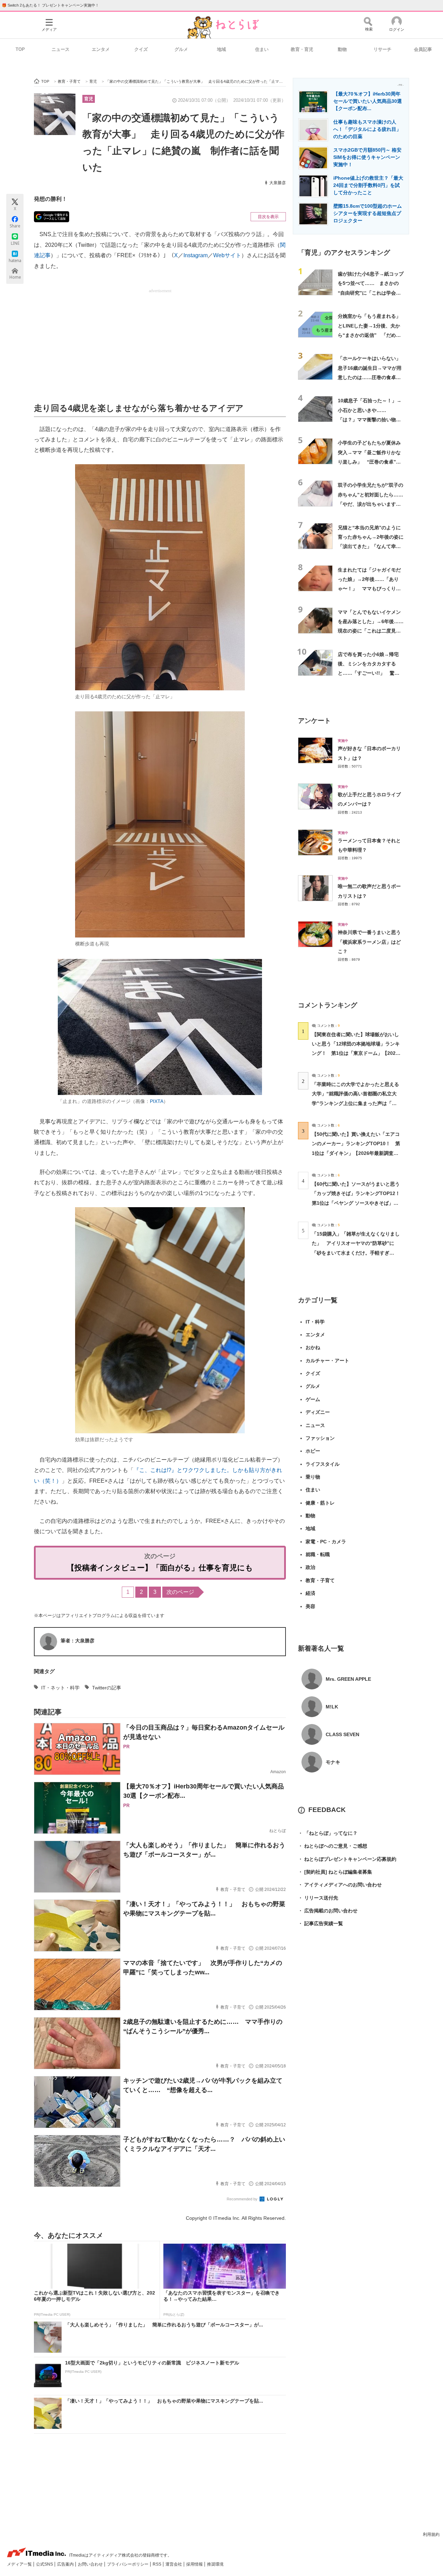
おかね (313, 1347)
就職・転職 (318, 1554)
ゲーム (313, 1399)
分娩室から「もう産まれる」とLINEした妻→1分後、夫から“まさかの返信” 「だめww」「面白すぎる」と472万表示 (370, 335)
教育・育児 (302, 49)
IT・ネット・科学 (60, 1688)
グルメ (181, 49)
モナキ (333, 1762)
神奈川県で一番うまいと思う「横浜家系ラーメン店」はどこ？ (369, 942)
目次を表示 (268, 217)
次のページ (180, 1592)
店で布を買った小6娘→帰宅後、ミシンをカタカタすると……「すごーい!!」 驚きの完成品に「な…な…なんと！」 (369, 673)
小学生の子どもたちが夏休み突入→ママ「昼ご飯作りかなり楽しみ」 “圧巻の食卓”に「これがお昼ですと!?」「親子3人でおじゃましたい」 (369, 462)
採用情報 (195, 2564)
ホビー (313, 1451)
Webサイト (227, 255)
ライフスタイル (323, 1464)
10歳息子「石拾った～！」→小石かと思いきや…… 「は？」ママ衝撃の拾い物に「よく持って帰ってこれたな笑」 (370, 419)
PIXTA (157, 1101)
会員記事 (423, 49)
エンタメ (101, 49)
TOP (20, 49)
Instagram (196, 255)
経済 (310, 1593)
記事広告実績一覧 (320, 1923)
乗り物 (313, 1477)
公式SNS (45, 2564)
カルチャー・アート (327, 1361)
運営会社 (174, 2564)
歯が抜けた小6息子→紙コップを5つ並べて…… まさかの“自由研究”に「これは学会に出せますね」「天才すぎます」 (371, 293)
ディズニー (318, 1412)
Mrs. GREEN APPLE (348, 1679)
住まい (262, 49)
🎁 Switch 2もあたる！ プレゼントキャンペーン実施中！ (50, 5)
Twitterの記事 (107, 1688)
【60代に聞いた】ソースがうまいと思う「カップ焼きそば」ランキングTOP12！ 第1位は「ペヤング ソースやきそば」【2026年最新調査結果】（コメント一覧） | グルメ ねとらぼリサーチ (358, 1203)
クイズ (141, 49)
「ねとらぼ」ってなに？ (328, 1833)
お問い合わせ (91, 2564)
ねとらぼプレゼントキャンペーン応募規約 (347, 1859)
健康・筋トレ (320, 1503)
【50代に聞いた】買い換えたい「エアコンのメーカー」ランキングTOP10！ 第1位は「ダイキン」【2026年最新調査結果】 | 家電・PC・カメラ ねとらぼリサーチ (356, 1153)
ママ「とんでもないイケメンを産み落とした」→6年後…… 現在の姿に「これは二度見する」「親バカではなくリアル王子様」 (371, 631)
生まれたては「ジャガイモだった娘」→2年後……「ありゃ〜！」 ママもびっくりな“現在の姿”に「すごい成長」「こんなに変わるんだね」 (369, 589)
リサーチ (382, 49)
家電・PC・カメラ (326, 1542)
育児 (89, 99)
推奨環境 (215, 2564)
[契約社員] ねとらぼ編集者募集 (335, 1872)
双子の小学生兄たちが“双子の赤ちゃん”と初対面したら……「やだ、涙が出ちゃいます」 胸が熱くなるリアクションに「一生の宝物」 (372, 504)
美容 (310, 1606)
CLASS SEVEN (342, 1734)
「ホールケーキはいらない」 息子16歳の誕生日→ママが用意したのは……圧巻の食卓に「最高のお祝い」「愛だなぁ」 (372, 377)
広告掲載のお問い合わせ (328, 1911)
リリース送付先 (318, 1898)
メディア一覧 (20, 2564)
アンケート (314, 721)
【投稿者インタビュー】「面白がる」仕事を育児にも (160, 1568)
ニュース (61, 49)
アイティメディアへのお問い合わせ (340, 1885)
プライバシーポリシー (128, 2564)
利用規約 (431, 2534)
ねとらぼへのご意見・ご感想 (333, 1846)
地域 (221, 49)
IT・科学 (315, 1322)
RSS (157, 2564)
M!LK (332, 1707)
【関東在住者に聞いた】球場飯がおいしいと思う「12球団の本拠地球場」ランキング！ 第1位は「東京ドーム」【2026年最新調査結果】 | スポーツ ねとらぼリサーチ (356, 1053)
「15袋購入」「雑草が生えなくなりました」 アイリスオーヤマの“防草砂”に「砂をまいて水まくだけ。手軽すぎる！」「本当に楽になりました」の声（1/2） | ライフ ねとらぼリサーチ (356, 1253)
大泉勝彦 (278, 183)
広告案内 (66, 2564)
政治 (310, 1567)
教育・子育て (320, 1580)
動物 (342, 49)
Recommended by (243, 2199)
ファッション (320, 1438)
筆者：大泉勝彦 (78, 1641)
